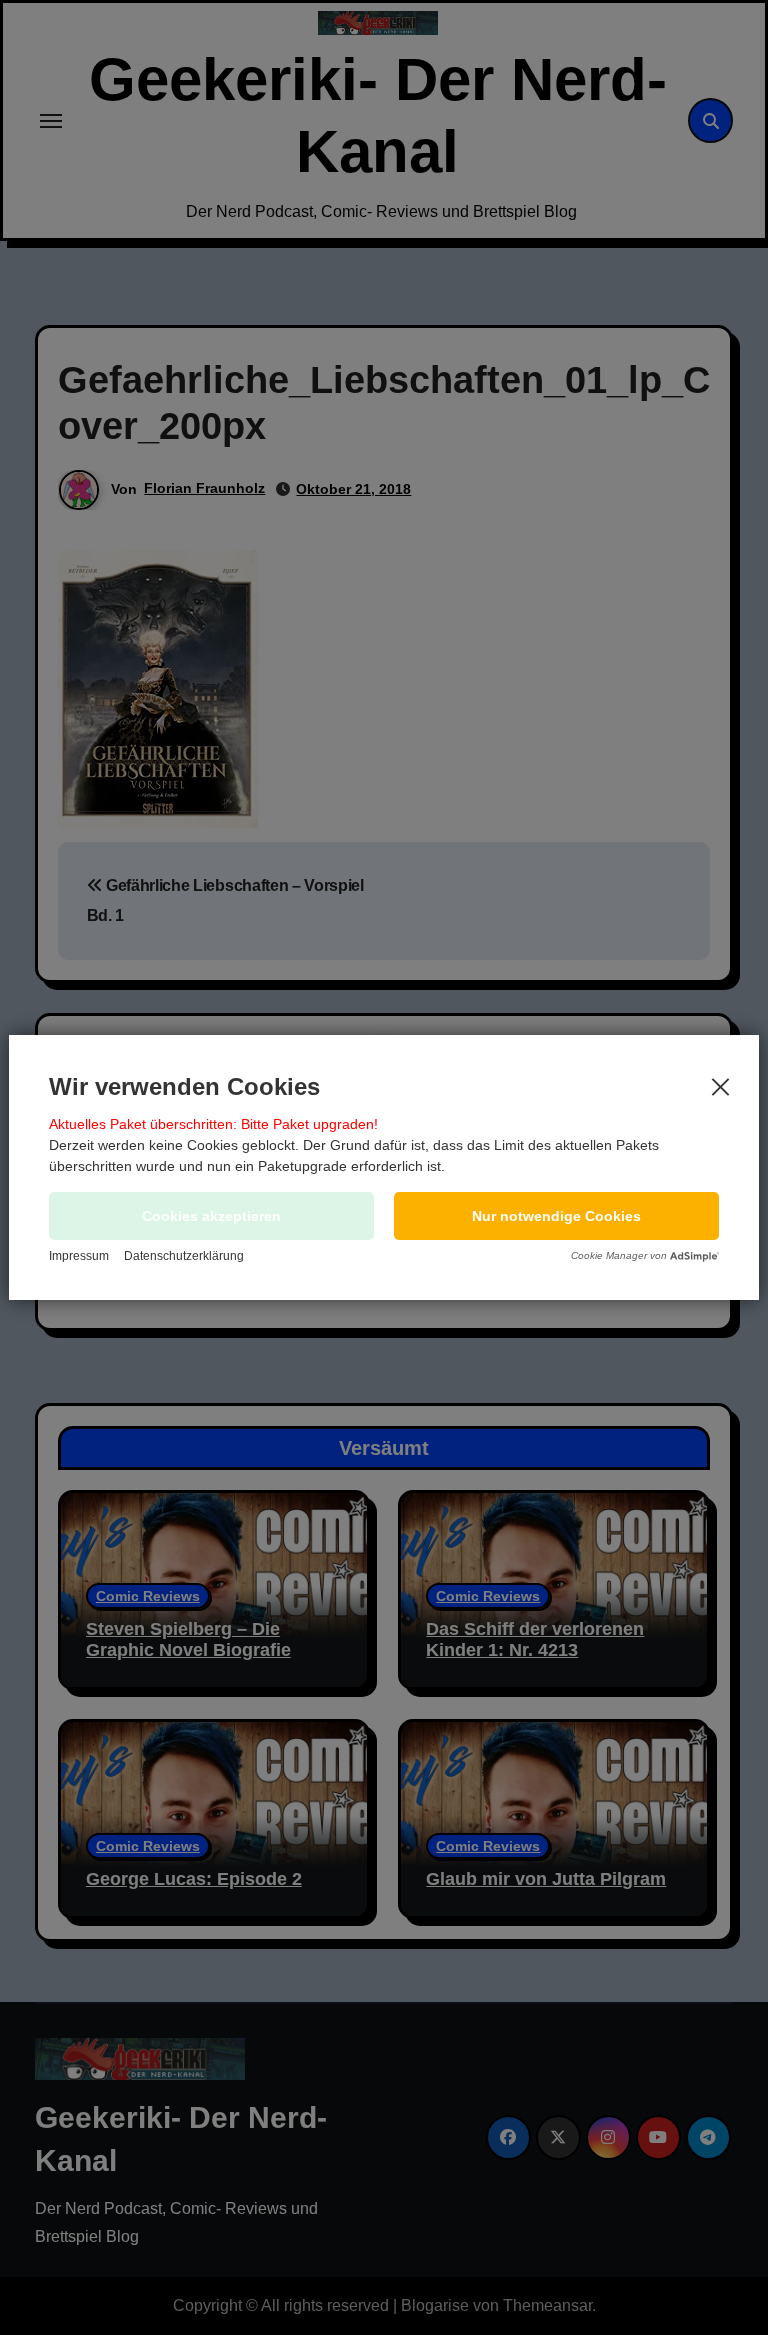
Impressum (79, 1256)
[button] (556, 1216)
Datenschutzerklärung (184, 1256)
